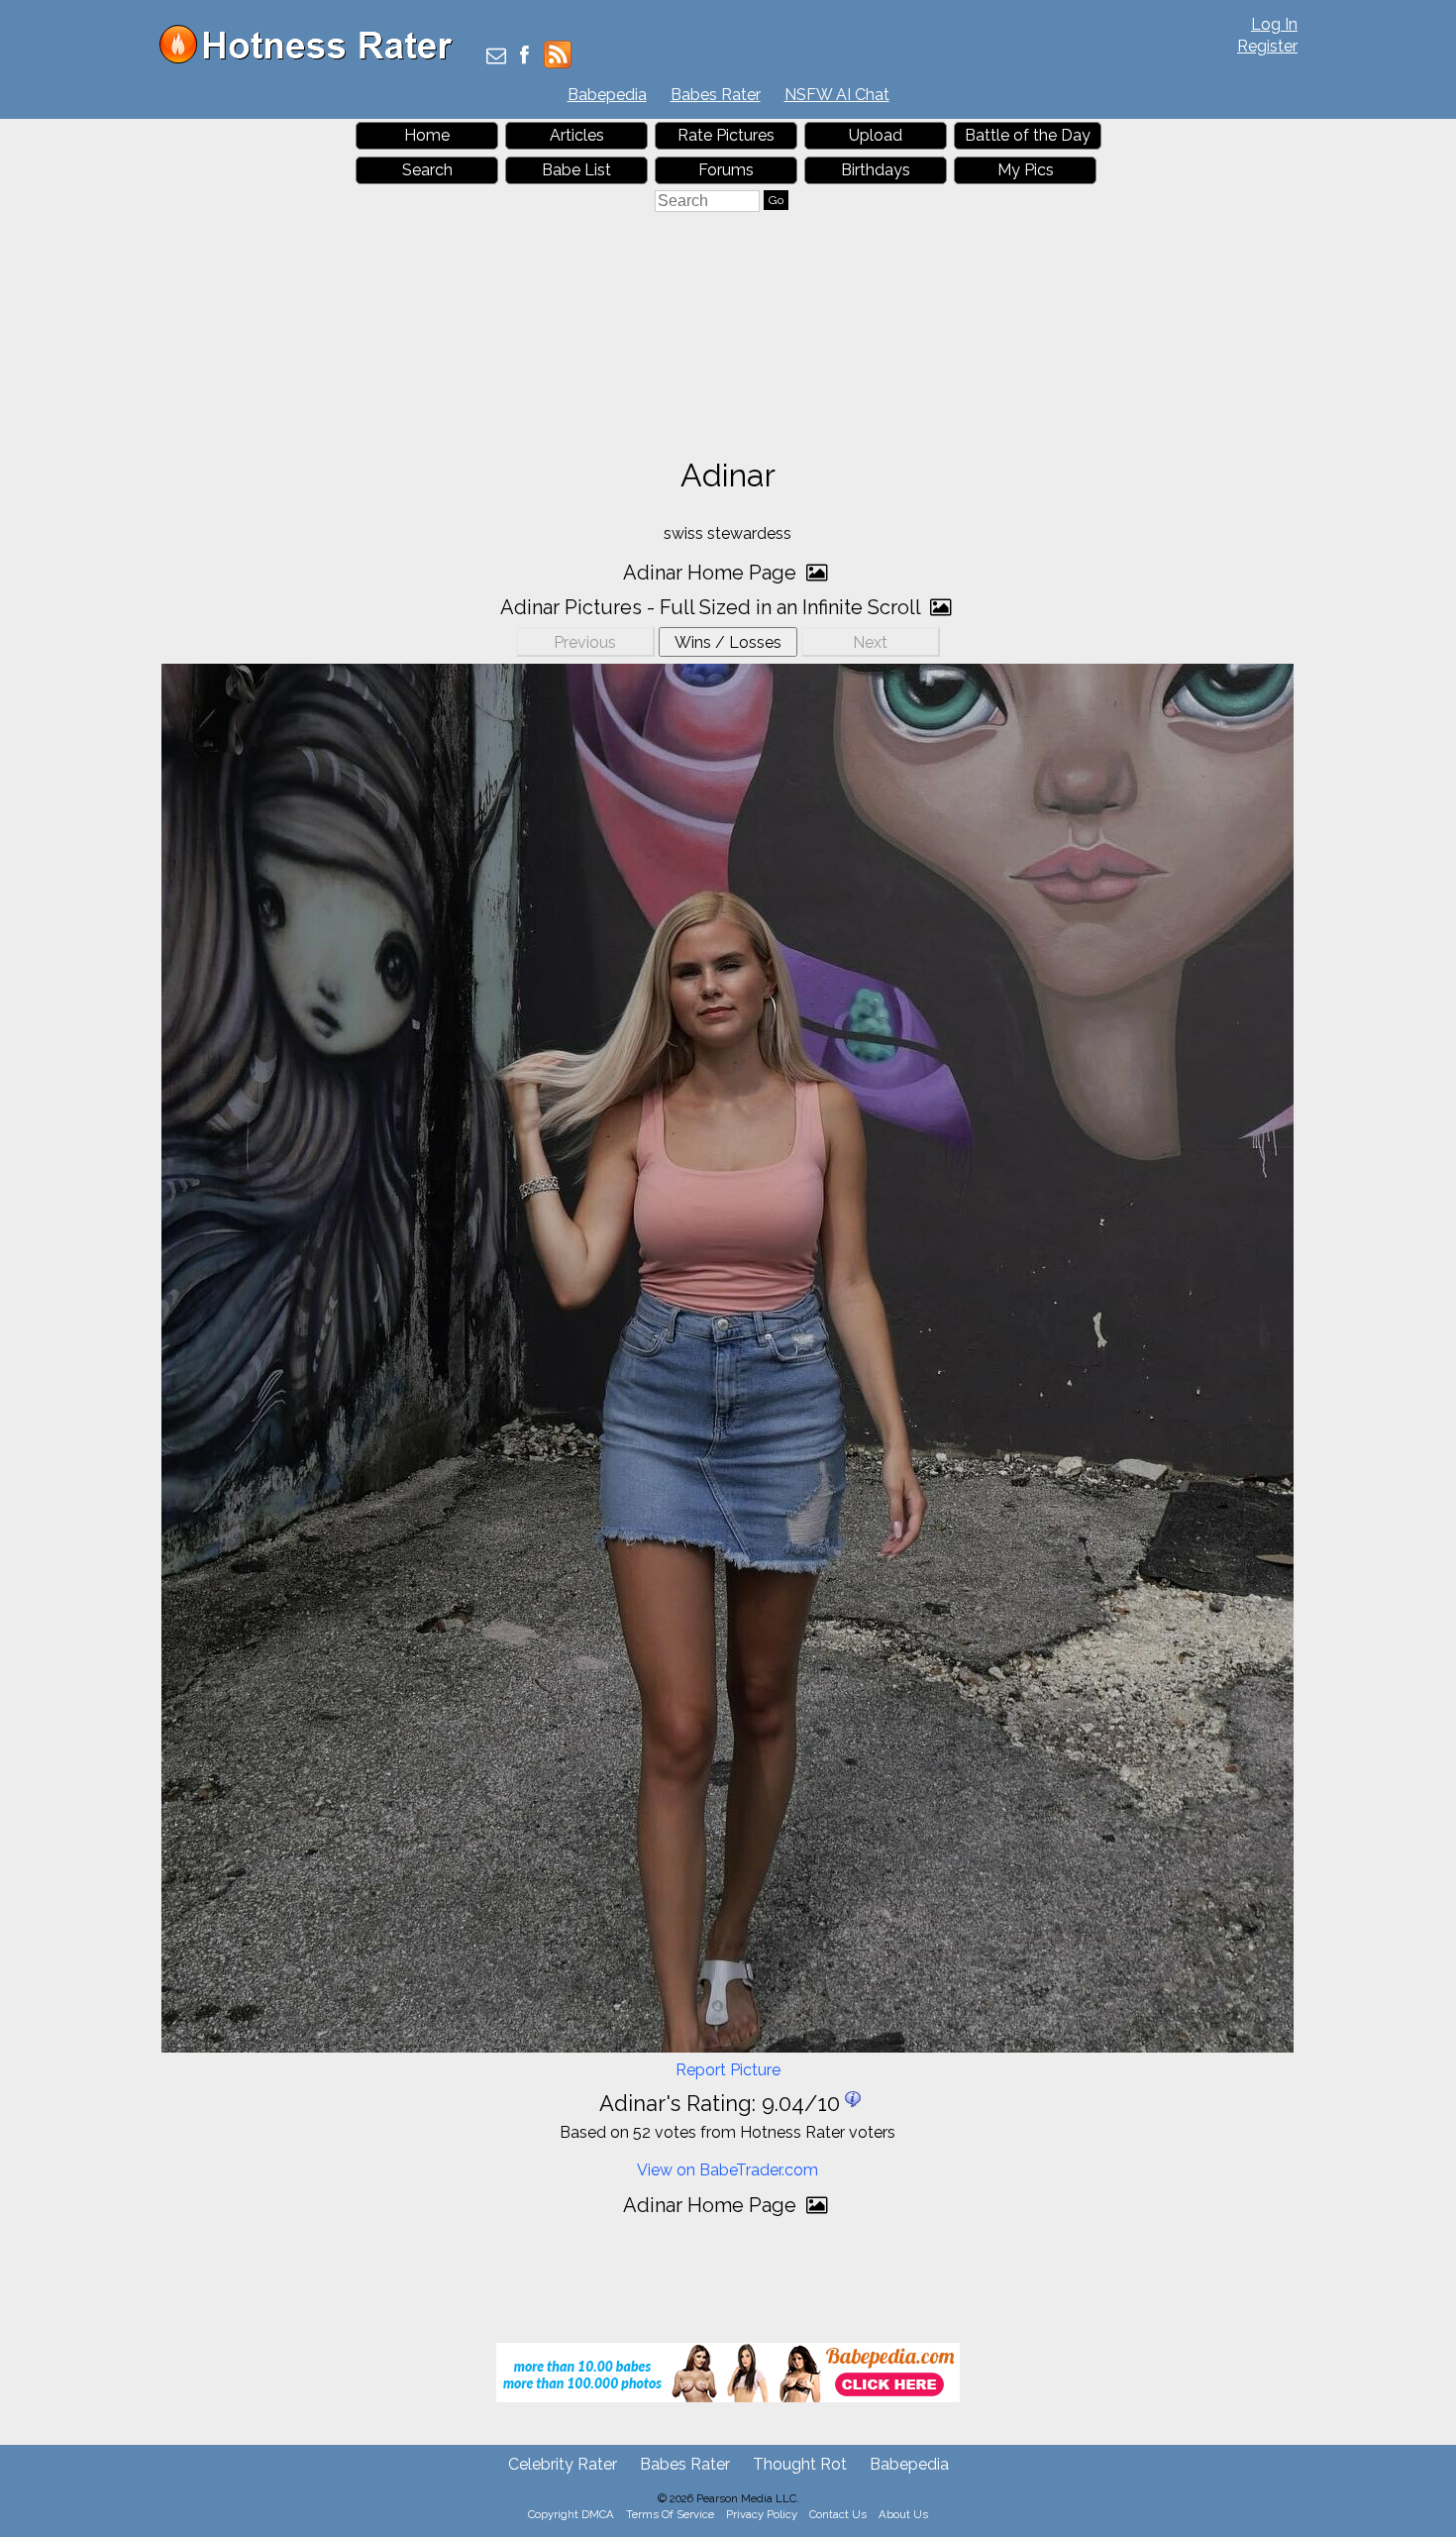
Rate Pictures (726, 135)
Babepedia (607, 95)
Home (427, 135)
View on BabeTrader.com (728, 2170)
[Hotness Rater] (313, 59)
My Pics (1026, 170)
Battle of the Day (1028, 135)
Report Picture (728, 2070)
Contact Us (838, 2514)
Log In (1274, 24)
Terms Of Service (670, 2514)
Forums (726, 170)
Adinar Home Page (712, 573)
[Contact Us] (496, 57)
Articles (577, 135)
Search (427, 170)
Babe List (576, 170)
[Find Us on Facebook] (524, 57)
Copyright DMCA (571, 2514)
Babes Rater (716, 95)
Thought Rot (800, 2464)
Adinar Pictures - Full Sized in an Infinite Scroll (713, 607)
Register (1267, 46)
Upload (876, 135)
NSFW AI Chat (837, 95)
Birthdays (876, 170)
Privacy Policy (762, 2514)
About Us (903, 2514)
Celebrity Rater (563, 2464)
